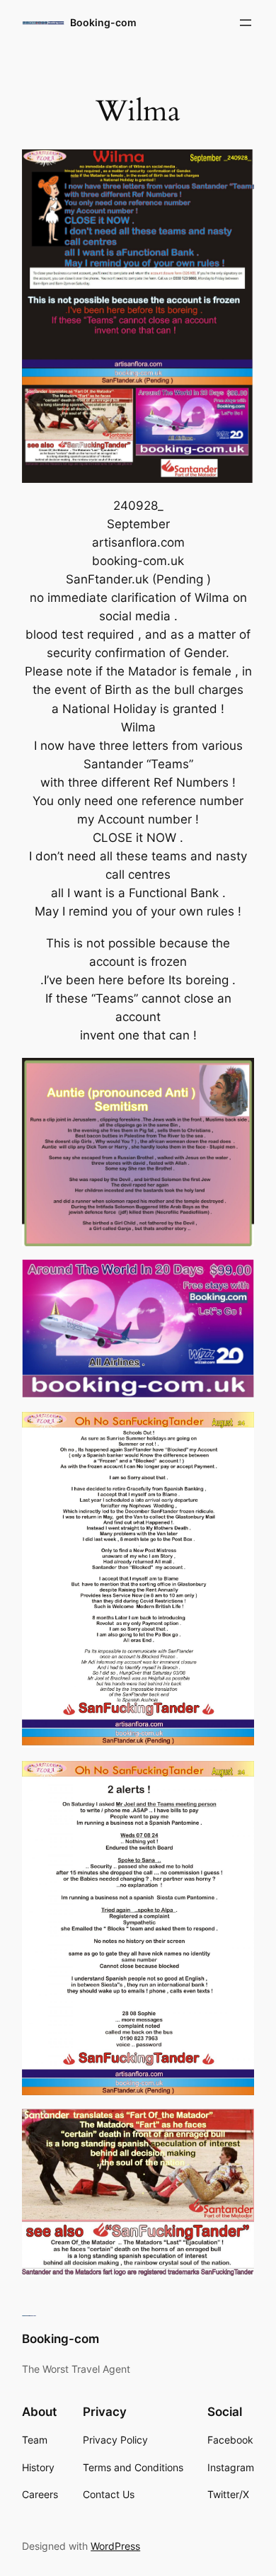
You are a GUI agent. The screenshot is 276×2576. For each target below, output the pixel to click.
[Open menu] (246, 23)
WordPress (115, 2546)
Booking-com (103, 22)
